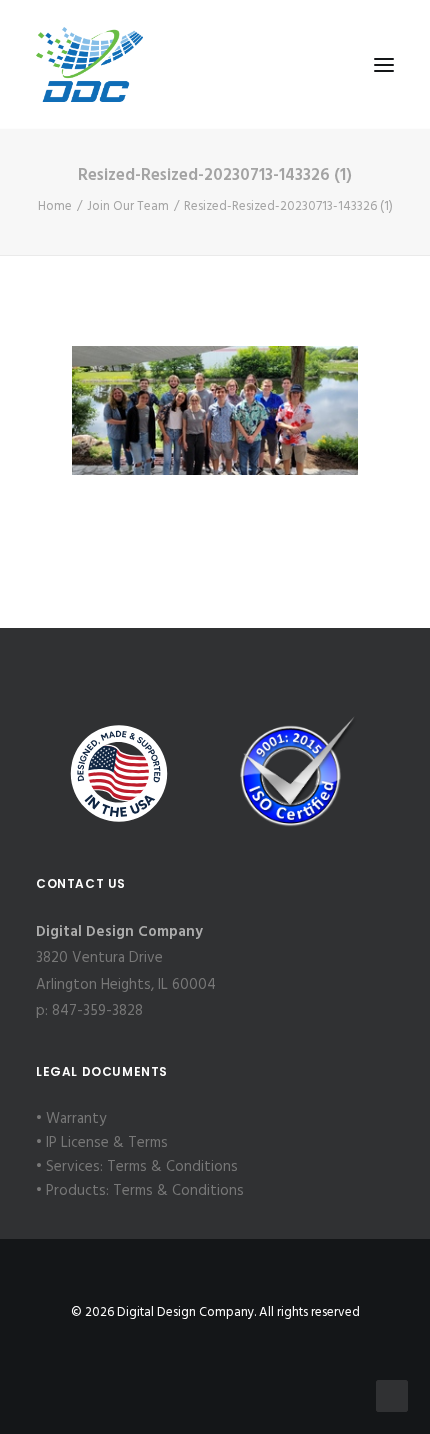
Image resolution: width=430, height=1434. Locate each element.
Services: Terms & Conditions (142, 1167)
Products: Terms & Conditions (145, 1191)
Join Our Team (128, 206)
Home (55, 206)
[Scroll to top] (392, 1396)
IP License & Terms (107, 1143)
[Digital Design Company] (89, 64)
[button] (384, 64)
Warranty (76, 1119)
